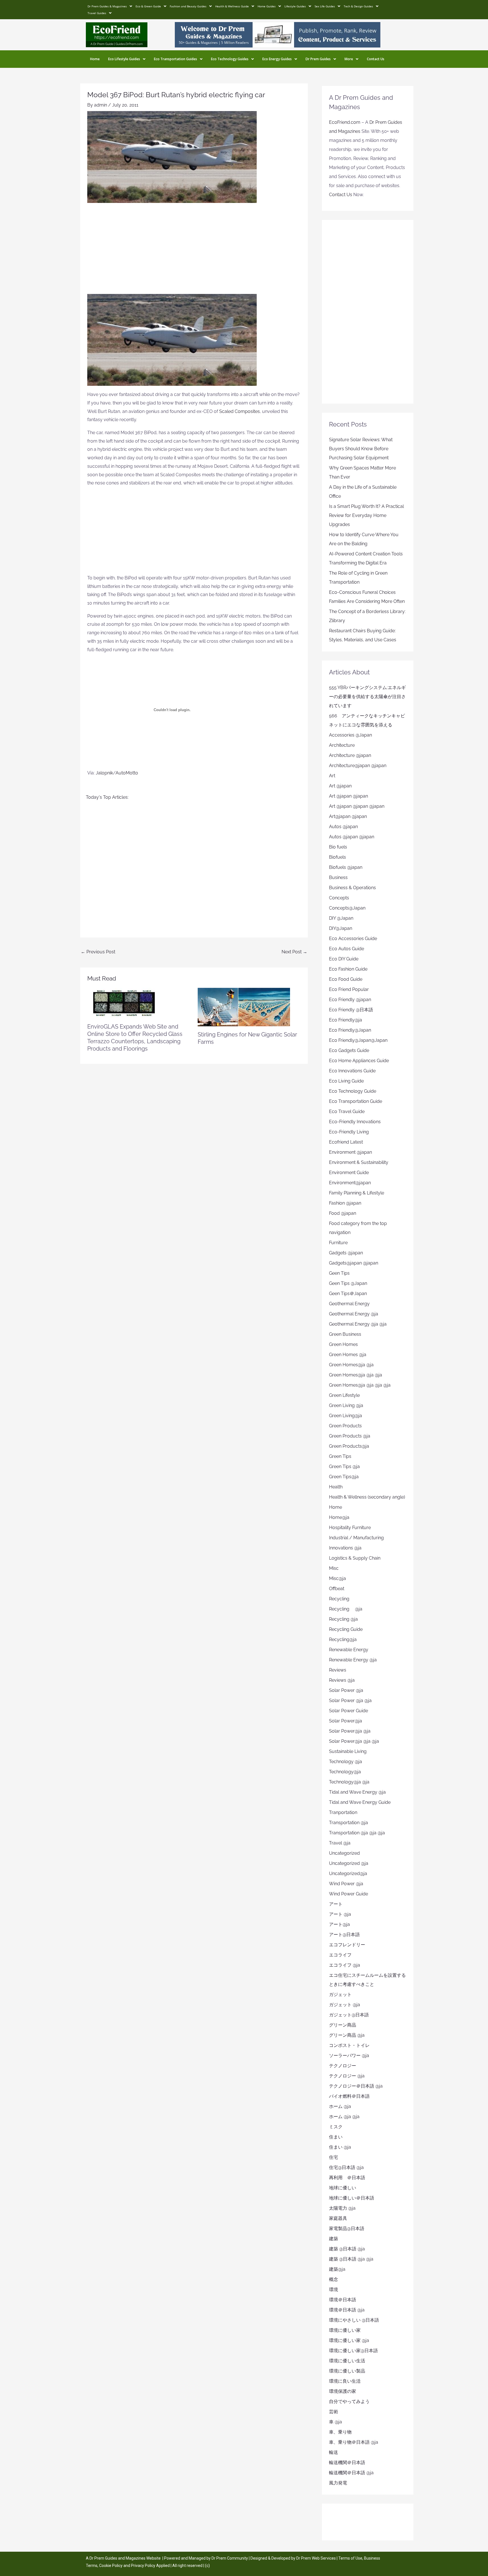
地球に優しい (343, 2188)
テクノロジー (343, 2066)
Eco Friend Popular (349, 989)
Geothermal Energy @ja (354, 1314)
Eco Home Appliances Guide (359, 1061)
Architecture (342, 745)
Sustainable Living (348, 1751)
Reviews (338, 1670)
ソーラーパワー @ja (349, 2056)
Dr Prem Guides (318, 59)
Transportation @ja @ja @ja (357, 1833)
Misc (334, 1568)
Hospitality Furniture (350, 1528)
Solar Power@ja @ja (350, 1731)
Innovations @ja (345, 1548)
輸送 (334, 2452)
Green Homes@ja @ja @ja (356, 1375)
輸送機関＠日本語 (347, 2463)
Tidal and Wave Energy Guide (360, 1802)
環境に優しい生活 (347, 2361)
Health (336, 1487)
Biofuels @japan (346, 867)
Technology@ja (345, 1772)
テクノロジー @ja (347, 2076)
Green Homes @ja (348, 1355)
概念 (334, 2279)
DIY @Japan (341, 918)
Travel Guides (97, 13)
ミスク (336, 2127)
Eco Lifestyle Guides (124, 59)
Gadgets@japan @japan (354, 1263)
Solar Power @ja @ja (350, 1701)
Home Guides (267, 6)
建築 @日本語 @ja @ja (351, 2259)
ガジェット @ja (345, 2005)
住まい (336, 2137)
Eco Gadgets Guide (349, 1050)
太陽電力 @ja (342, 2208)
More (349, 59)
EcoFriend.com (345, 122)
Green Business (345, 1334)
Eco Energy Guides (277, 59)
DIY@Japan (341, 928)
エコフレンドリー (347, 1945)
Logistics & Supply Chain (355, 1558)
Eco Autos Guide (347, 949)
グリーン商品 (343, 2025)
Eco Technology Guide (353, 1091)
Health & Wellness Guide (232, 6)
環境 (334, 2290)
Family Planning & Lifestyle (357, 1193)
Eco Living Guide (346, 1081)
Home (95, 59)
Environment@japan (350, 1183)
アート (336, 1904)
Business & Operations (352, 888)
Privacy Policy (143, 2566)
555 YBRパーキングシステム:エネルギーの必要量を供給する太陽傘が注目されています (367, 697)
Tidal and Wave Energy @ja (357, 1792)
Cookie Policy (111, 2566)
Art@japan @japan (348, 816)
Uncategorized (344, 1853)
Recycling (341, 1599)
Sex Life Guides (325, 6)
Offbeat (337, 1589)
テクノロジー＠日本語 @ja (356, 2086)
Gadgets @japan (346, 1253)
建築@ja (337, 2269)
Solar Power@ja (346, 1721)
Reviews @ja (342, 1680)
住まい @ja (340, 2147)
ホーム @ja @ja (344, 2117)
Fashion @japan (345, 1203)
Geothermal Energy (349, 1304)
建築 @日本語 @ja (347, 2249)
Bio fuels (338, 847)
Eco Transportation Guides (176, 59)
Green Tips (340, 1456)
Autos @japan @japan (352, 837)
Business (338, 877)
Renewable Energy (349, 1650)
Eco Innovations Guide (352, 1071)
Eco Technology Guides (230, 59)
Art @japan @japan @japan (357, 806)
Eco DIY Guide (344, 959)
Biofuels (337, 857)
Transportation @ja (348, 1823)
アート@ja (339, 1924)
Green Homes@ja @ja (351, 1365)
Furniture (338, 1243)
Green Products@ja (349, 1446)
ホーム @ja (340, 2106)
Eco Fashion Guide (348, 969)
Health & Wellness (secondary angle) (367, 1497)
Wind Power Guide (348, 1894)
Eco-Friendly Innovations (355, 1122)
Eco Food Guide (346, 979)
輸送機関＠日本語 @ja (351, 2473)
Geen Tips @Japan (348, 1283)
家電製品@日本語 (347, 2228)
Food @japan (343, 1213)
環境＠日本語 (343, 2300)
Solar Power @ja (346, 1690)
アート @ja (340, 1914)
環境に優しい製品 (347, 2371)
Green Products (345, 1426)
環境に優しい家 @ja (349, 2340)
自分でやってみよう (349, 2401)
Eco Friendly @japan (350, 1000)
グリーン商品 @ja (347, 2035)
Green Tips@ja (344, 1477)
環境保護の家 (343, 2391)
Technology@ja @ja (349, 1782)
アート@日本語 (344, 1935)
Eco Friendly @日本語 (351, 1010)
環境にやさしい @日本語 (354, 2320)
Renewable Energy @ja (353, 1660)
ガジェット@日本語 (349, 2015)
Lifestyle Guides (295, 6)
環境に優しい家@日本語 (353, 2351)
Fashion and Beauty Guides (188, 6)
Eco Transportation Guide (356, 1101)
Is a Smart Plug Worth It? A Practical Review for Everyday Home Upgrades (366, 515)
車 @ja (335, 2422)
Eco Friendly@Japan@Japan (358, 1040)
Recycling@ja (343, 1639)
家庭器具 (338, 2218)
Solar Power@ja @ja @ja (354, 1741)
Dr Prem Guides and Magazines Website (125, 2558)
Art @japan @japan (348, 796)
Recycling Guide (346, 1629)
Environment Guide (349, 1173)
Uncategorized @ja (349, 1863)
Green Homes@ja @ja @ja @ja (360, 1385)
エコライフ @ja (345, 1965)
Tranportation (343, 1812)
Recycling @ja (346, 1609)
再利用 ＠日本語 (347, 2178)
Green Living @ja (346, 1405)
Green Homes (343, 1344)
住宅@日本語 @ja (346, 2167)
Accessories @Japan (350, 735)
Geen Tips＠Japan (348, 1294)
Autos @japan (343, 827)
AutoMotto (127, 773)
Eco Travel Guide (347, 1111)
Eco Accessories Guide (353, 939)
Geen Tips (339, 1273)
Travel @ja (340, 1843)
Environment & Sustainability (359, 1162)
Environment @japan (350, 1152)
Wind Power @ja (346, 1884)
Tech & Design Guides (358, 6)
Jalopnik (104, 773)
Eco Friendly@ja (346, 1020)
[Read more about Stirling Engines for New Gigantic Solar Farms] (244, 1007)
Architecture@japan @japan (358, 766)
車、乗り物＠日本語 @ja (354, 2442)
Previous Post (98, 952)
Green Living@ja (346, 1416)
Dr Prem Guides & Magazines (107, 6)
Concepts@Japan (347, 908)
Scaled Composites (239, 411)
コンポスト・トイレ (349, 2045)
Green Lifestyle (344, 1395)
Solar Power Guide (348, 1711)
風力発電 (338, 2483)
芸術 (334, 2412)
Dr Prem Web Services (316, 2558)
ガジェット (340, 1994)
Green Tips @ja (344, 1466)
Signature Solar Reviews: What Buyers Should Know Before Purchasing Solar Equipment (361, 449)
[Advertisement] (194, 252)
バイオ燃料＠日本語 (349, 2096)
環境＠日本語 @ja (347, 2310)
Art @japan (340, 786)
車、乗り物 (340, 2432)
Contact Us (376, 59)
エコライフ (340, 1955)
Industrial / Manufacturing (356, 1538)
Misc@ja (337, 1578)
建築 (334, 2239)
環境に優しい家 (345, 2330)
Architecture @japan (350, 755)
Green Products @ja (350, 1436)
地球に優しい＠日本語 (352, 2198)
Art (332, 776)
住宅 (334, 2157)
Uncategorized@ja (348, 1873)
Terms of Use (350, 2558)
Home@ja (339, 1517)
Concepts (339, 898)
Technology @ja (346, 1762)
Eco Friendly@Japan (350, 1030)
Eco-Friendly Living (349, 1132)
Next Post (294, 952)
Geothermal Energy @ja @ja (358, 1324)
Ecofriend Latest (346, 1142)
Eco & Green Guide (148, 6)
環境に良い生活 (345, 2381)
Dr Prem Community (230, 2558)
